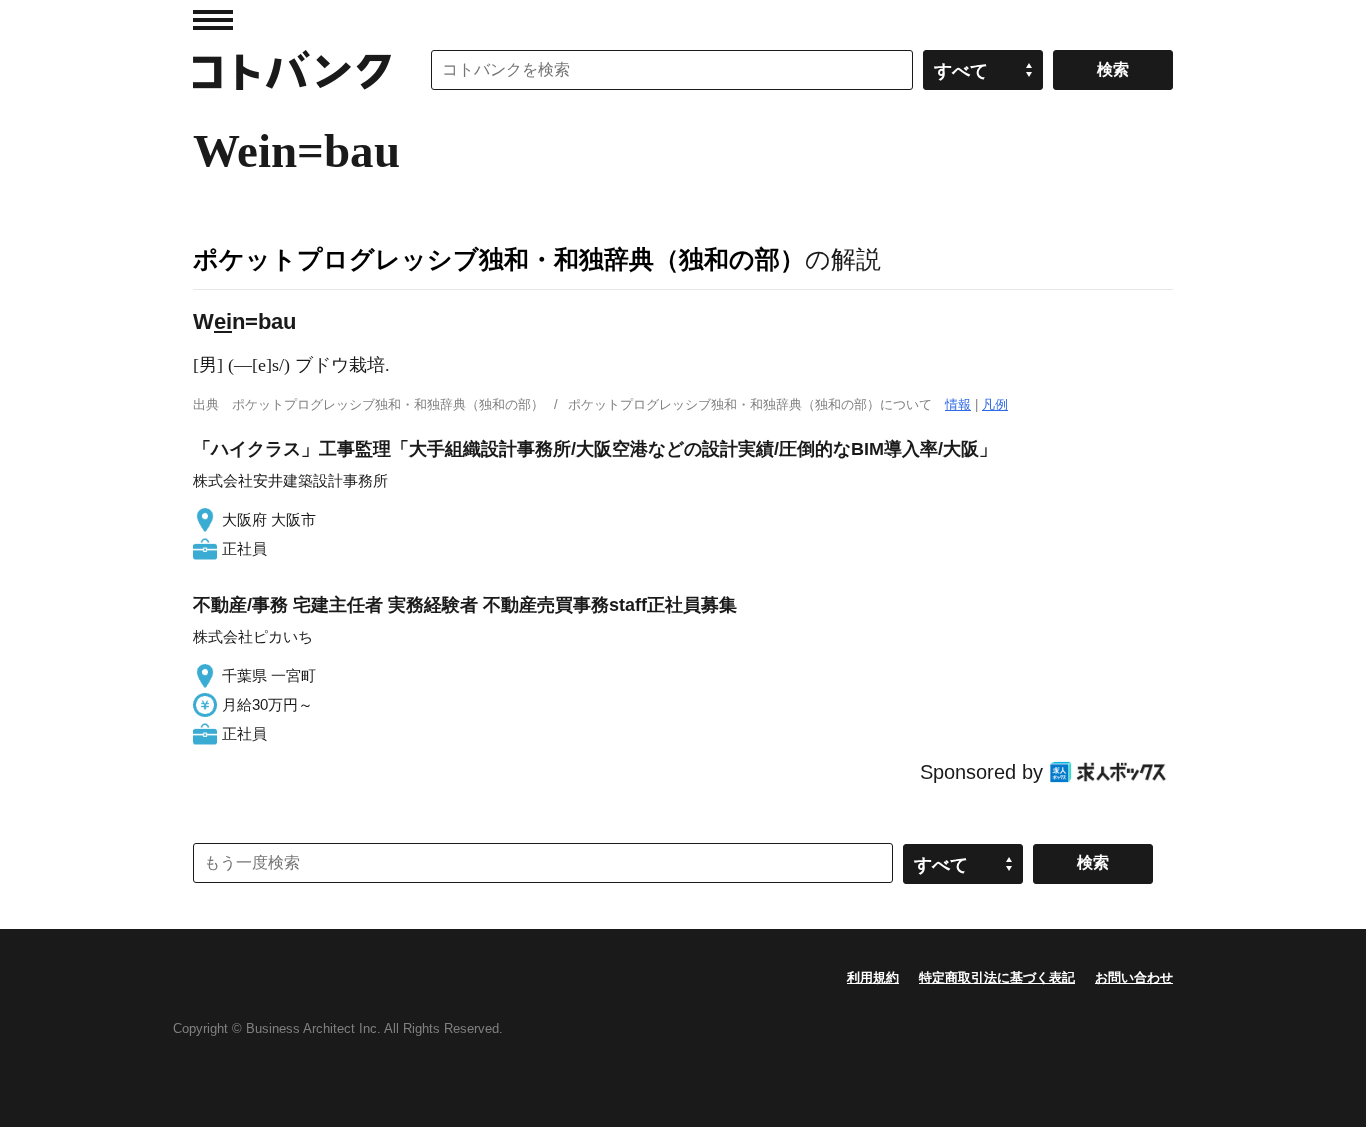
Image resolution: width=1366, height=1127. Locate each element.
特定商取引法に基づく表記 (997, 977)
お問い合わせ (1134, 977)
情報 (958, 404)
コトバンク (292, 70)
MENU (213, 20)
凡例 (995, 404)
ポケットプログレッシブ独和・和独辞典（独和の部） (499, 259)
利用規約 (873, 977)
